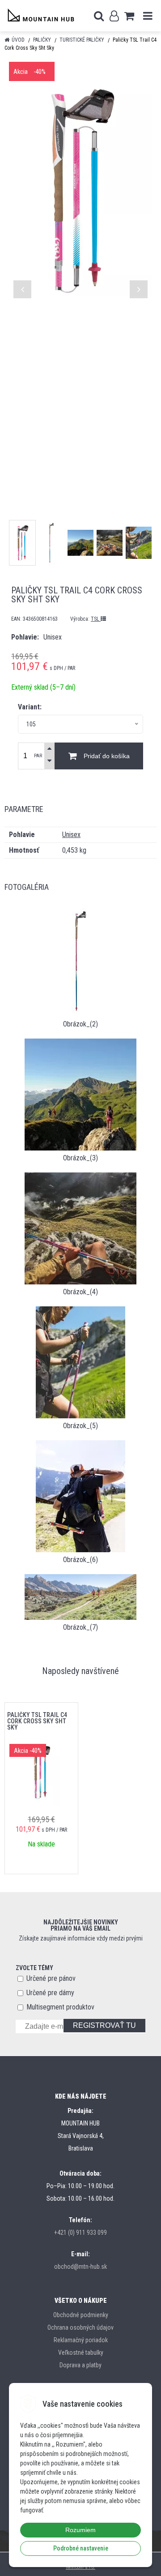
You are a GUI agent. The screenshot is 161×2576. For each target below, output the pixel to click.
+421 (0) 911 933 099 (80, 2233)
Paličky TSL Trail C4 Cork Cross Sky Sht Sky (37, 1721)
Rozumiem (80, 2530)
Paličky (42, 40)
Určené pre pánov (51, 1978)
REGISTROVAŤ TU (104, 2025)
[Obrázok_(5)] (80, 1362)
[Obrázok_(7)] (80, 1596)
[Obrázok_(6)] (80, 1496)
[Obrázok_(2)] (80, 960)
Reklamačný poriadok (81, 2340)
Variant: (30, 707)
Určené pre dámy (50, 1993)
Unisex (71, 835)
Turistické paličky (82, 40)
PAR (38, 756)
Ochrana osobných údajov (80, 2327)
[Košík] (129, 16)
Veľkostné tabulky (81, 2353)
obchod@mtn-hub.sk (80, 2267)
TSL (96, 619)
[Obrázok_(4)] (80, 1228)
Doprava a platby (80, 2365)
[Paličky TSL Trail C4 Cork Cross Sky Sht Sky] (80, 190)
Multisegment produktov (60, 2007)
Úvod (18, 40)
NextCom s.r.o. (80, 2567)
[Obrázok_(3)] (80, 1094)
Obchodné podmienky (81, 2315)
